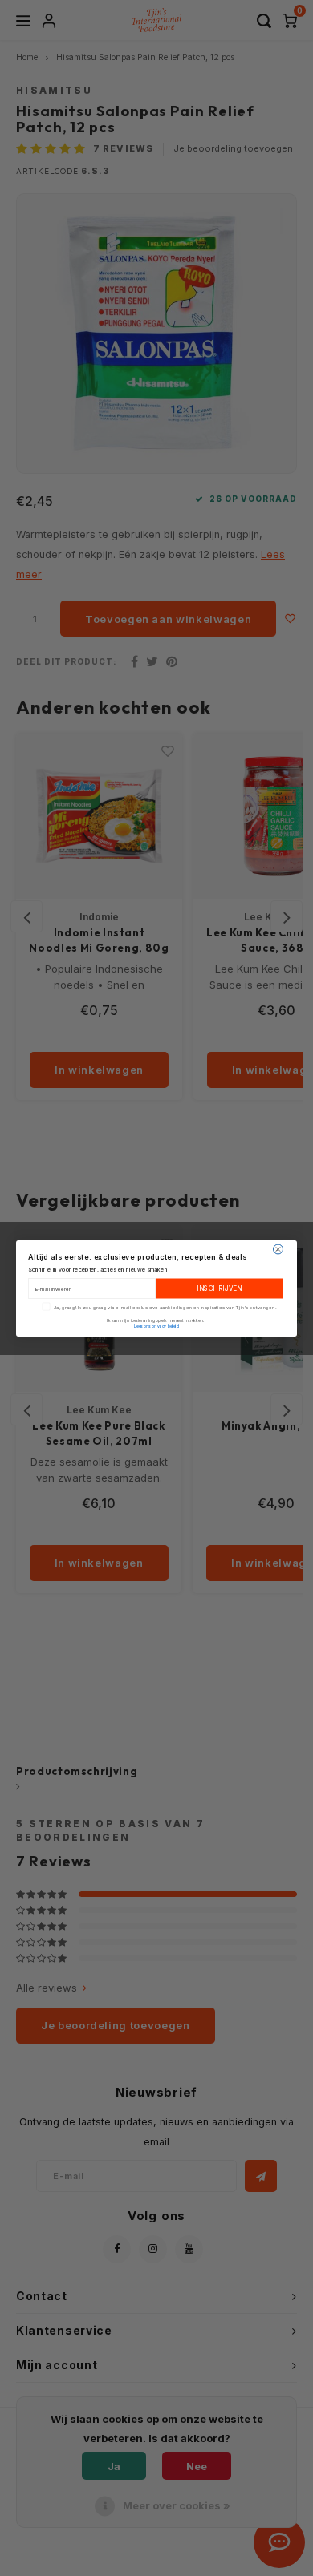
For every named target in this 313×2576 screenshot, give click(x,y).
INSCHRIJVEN (220, 1288)
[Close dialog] (278, 1249)
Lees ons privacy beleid (156, 1325)
